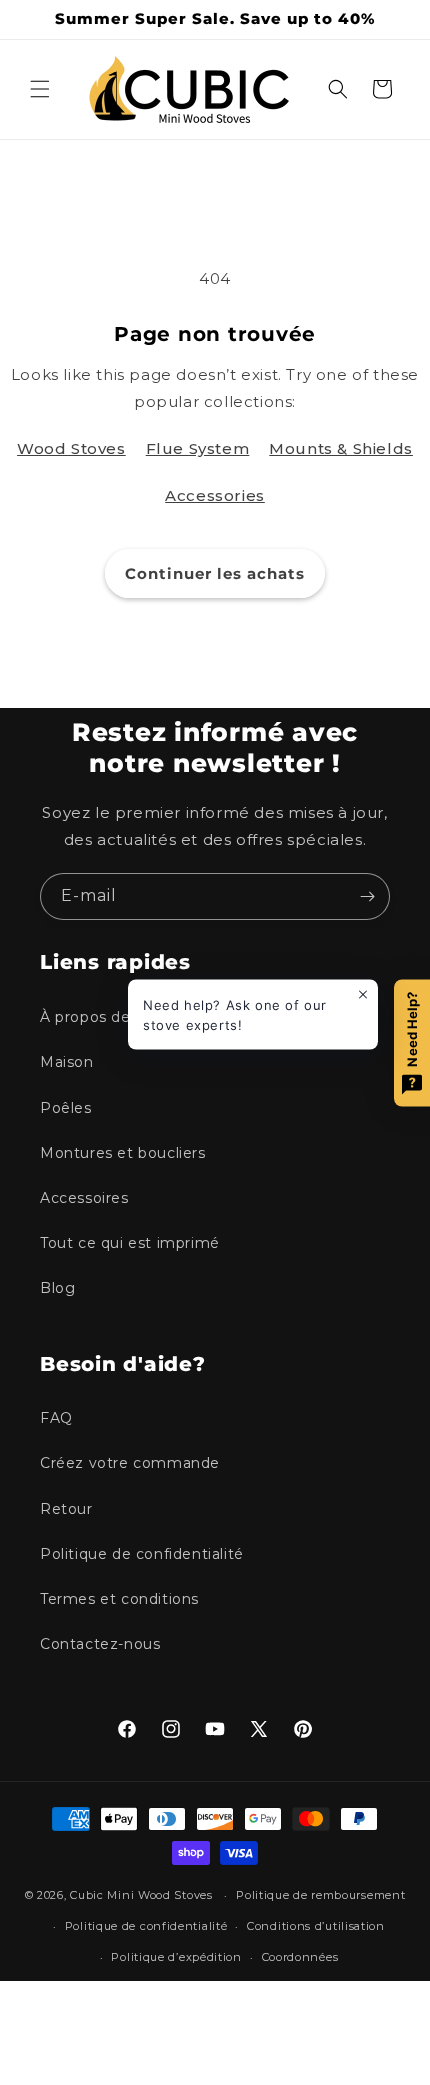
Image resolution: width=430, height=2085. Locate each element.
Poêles (66, 1108)
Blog (57, 1288)
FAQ (56, 1418)
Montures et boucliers (123, 1153)
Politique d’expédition (176, 1957)
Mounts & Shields (341, 448)
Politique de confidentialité (142, 1554)
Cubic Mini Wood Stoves (141, 1895)
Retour (66, 1509)
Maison (67, 1062)
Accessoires (84, 1198)
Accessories (215, 495)
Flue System (198, 448)
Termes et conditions (119, 1599)
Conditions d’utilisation (316, 1926)
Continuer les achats (215, 573)
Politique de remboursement (320, 1895)
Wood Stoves (71, 448)
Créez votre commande (130, 1463)
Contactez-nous (100, 1644)
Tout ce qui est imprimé (130, 1243)
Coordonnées (300, 1957)
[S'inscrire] (367, 896)
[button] (40, 89)
